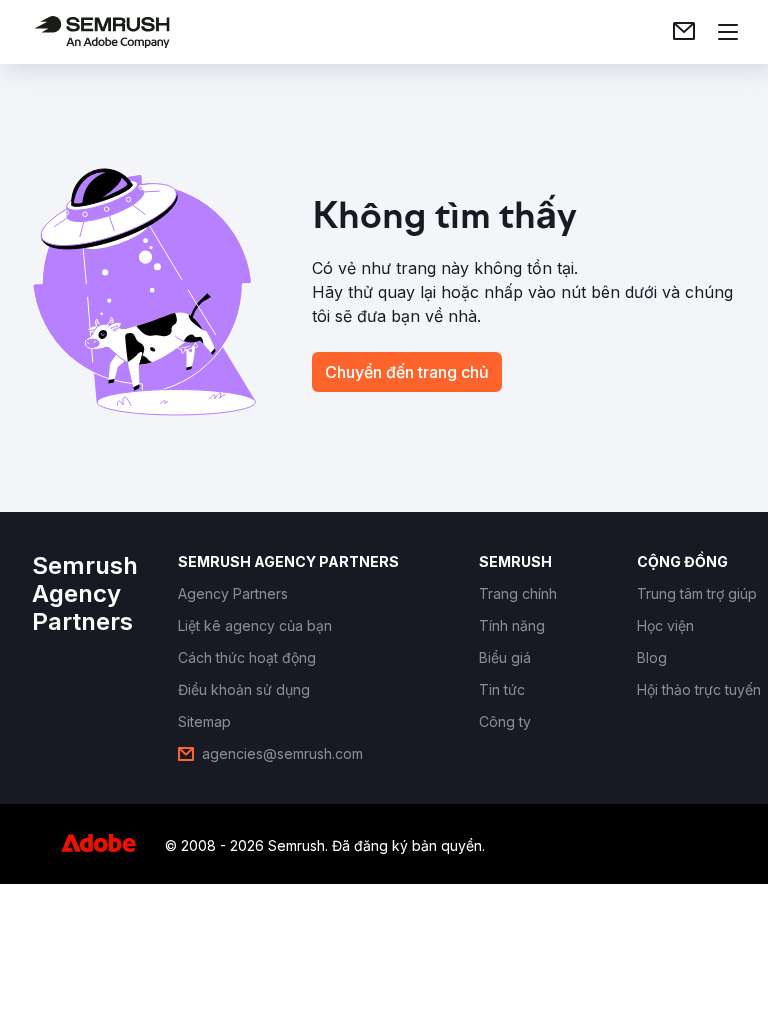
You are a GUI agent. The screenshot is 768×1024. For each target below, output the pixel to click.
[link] (684, 32)
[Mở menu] (728, 32)
